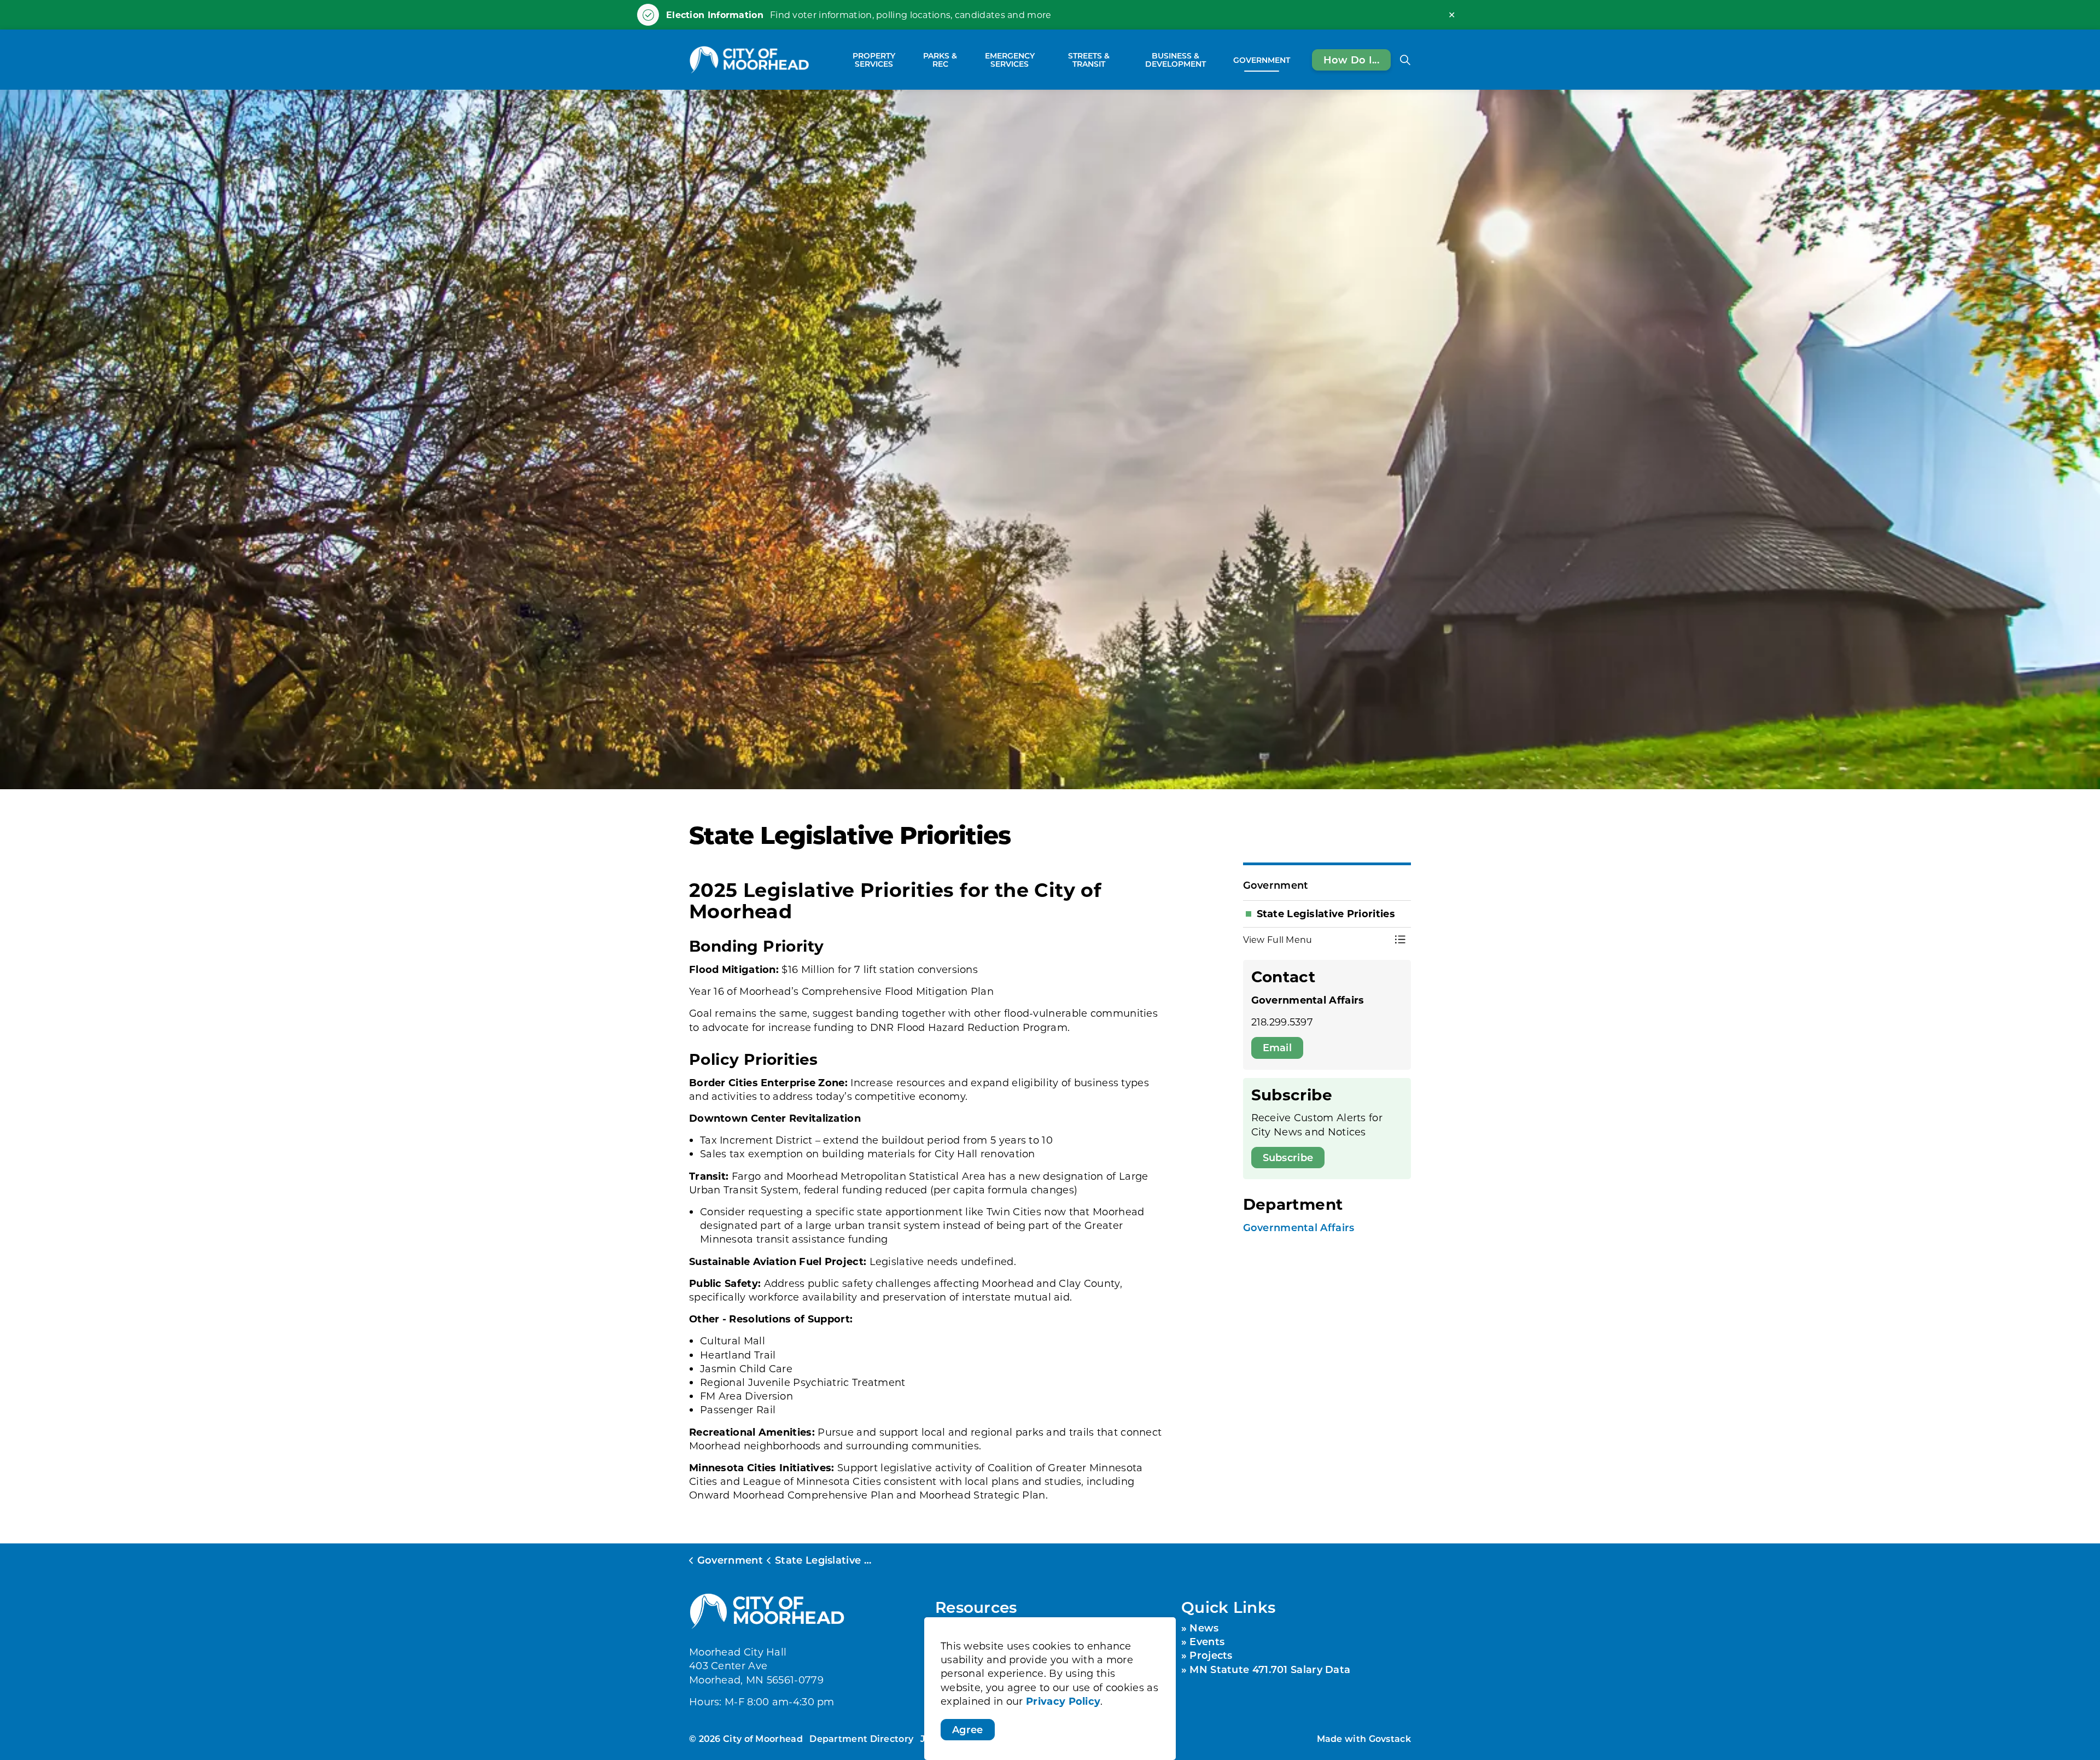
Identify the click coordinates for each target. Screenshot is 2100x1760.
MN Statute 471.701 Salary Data (1270, 1669)
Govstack (1390, 1738)
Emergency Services (1010, 60)
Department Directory (861, 1738)
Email (1277, 1047)
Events (1207, 1641)
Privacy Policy (1063, 1701)
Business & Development (1176, 60)
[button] (1316, 940)
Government (1262, 59)
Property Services (874, 60)
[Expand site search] (1405, 60)
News (1204, 1628)
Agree (968, 1729)
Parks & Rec (940, 60)
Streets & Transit (1089, 60)
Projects (1211, 1655)
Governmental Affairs (1299, 1227)
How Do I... (1351, 59)
